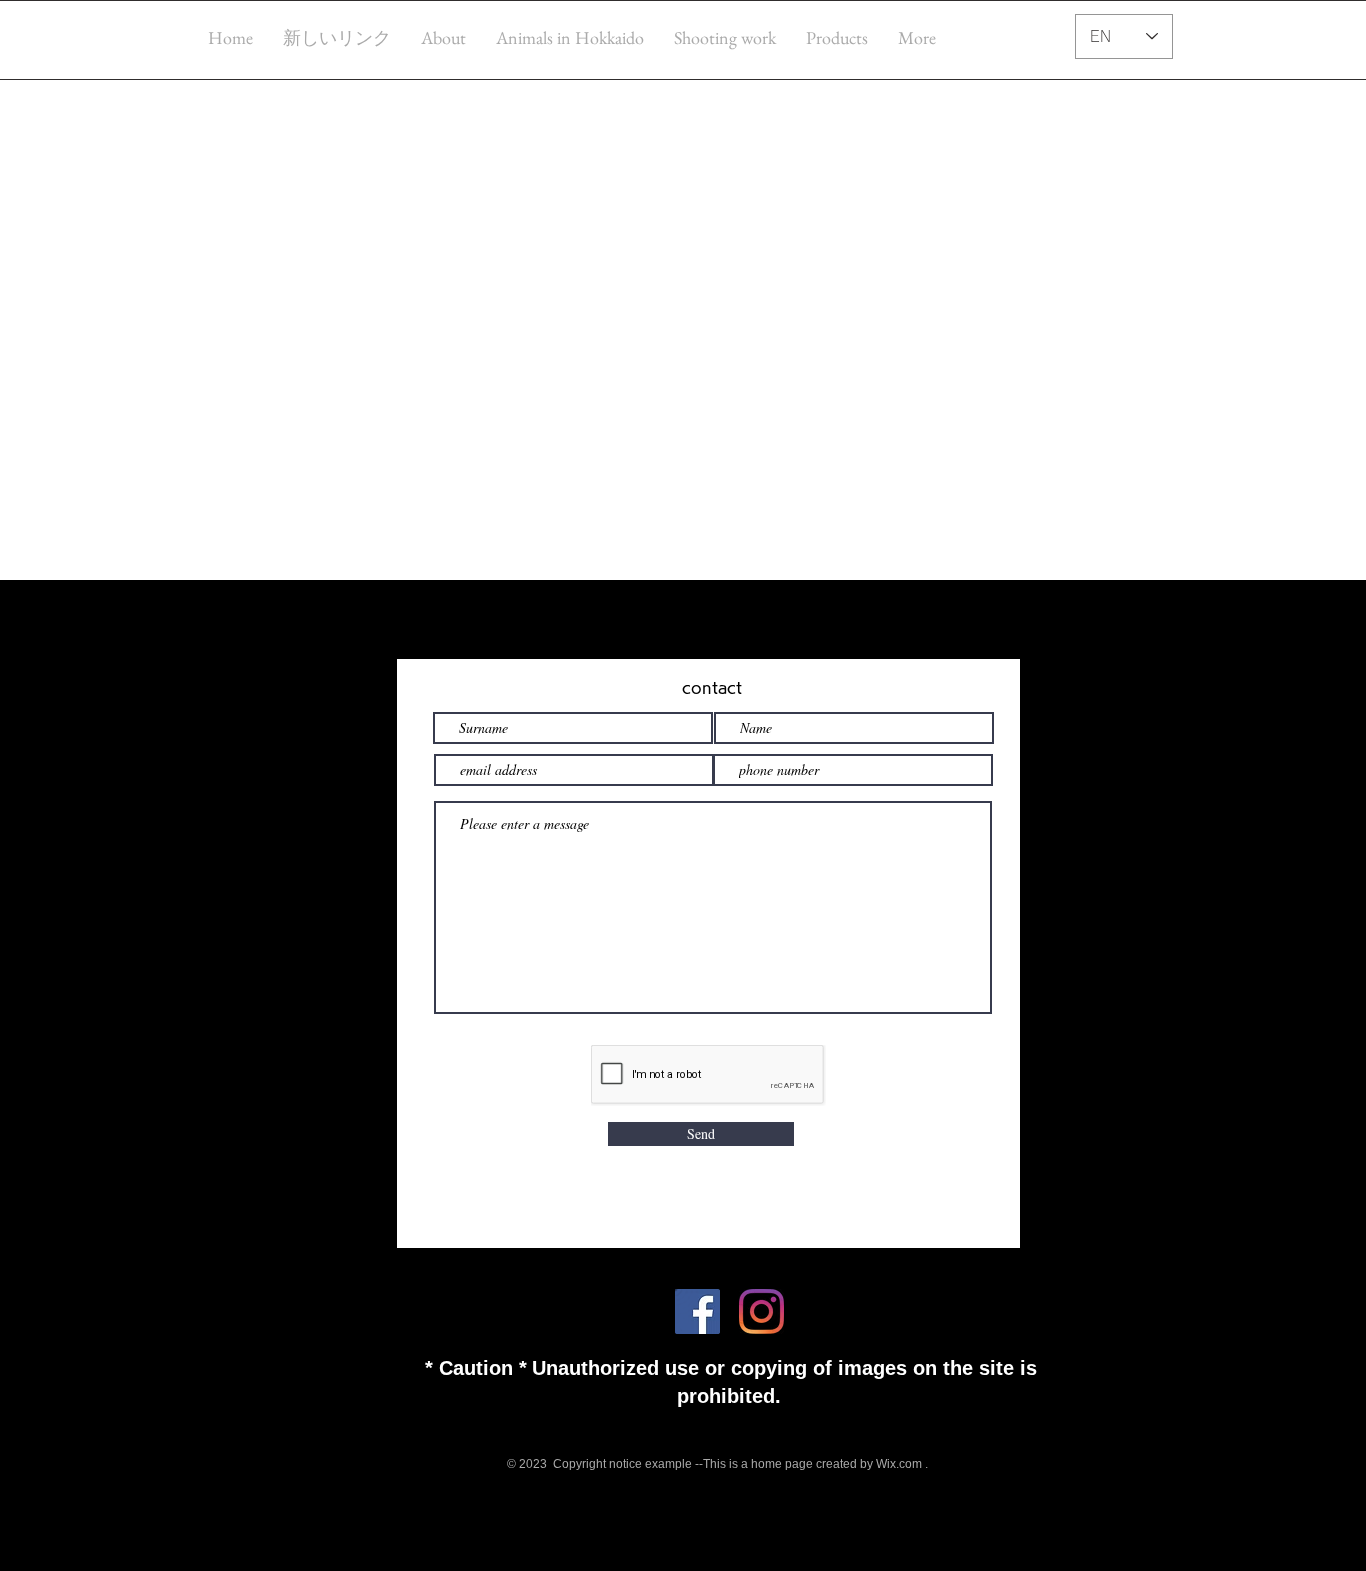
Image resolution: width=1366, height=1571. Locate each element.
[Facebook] (697, 1311)
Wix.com (899, 1464)
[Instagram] (761, 1311)
